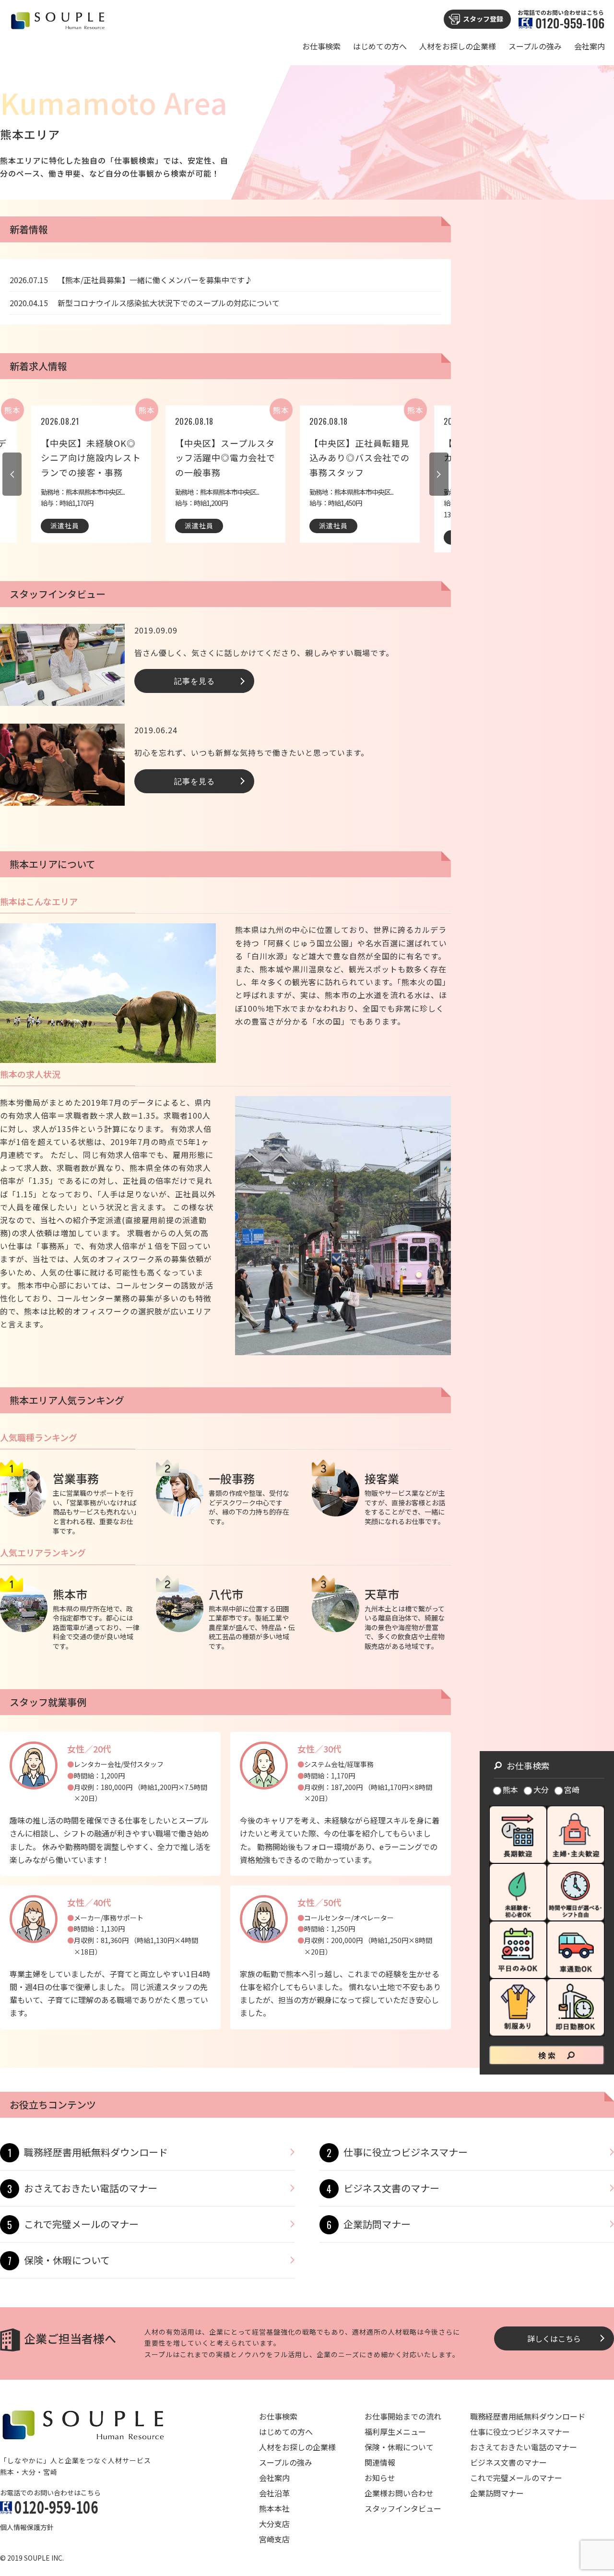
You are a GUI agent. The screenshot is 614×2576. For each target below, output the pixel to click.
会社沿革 (274, 2493)
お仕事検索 (321, 46)
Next (439, 474)
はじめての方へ (380, 46)
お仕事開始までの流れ (403, 2416)
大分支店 (274, 2524)
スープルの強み (535, 46)
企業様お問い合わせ (399, 2493)
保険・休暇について (67, 2260)
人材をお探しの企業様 (458, 46)
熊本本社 (274, 2508)
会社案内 (590, 46)
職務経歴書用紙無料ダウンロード (96, 2152)
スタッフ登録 (483, 19)
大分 (541, 1789)
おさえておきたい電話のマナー (91, 2188)
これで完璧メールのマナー (81, 2224)
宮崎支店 (274, 2539)
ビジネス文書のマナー (391, 2188)
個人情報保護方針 (27, 2527)
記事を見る (195, 680)
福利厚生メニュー (395, 2432)
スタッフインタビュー (403, 2508)
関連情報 (380, 2462)
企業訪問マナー (377, 2224)
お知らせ (380, 2478)
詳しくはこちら (554, 2338)
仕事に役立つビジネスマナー (406, 2152)
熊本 (510, 1789)
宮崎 (572, 1789)
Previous (12, 474)
